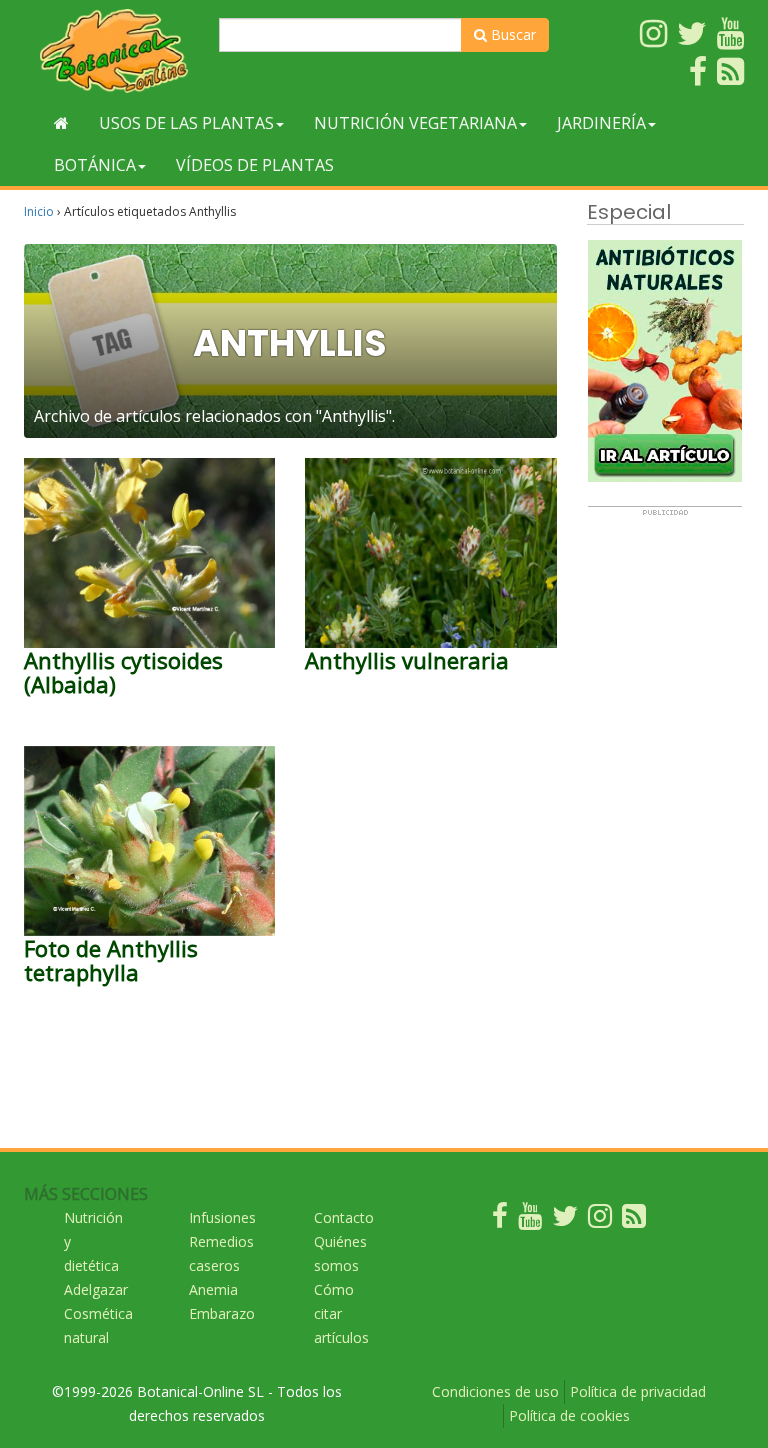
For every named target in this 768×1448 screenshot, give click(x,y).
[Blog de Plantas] (634, 1220)
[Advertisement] (665, 817)
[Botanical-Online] (114, 50)
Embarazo (222, 1313)
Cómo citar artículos (341, 1313)
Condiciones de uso (495, 1391)
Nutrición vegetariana (415, 123)
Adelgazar (96, 1289)
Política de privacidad (638, 1391)
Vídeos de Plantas (255, 165)
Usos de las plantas (186, 123)
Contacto (344, 1217)
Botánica (95, 165)
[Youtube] (530, 1220)
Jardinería (601, 123)
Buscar (511, 34)
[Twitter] (565, 1220)
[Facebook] (500, 1220)
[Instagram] (600, 1220)
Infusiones (222, 1217)
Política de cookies (569, 1415)
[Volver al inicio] (61, 123)
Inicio (39, 211)
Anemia (213, 1289)
